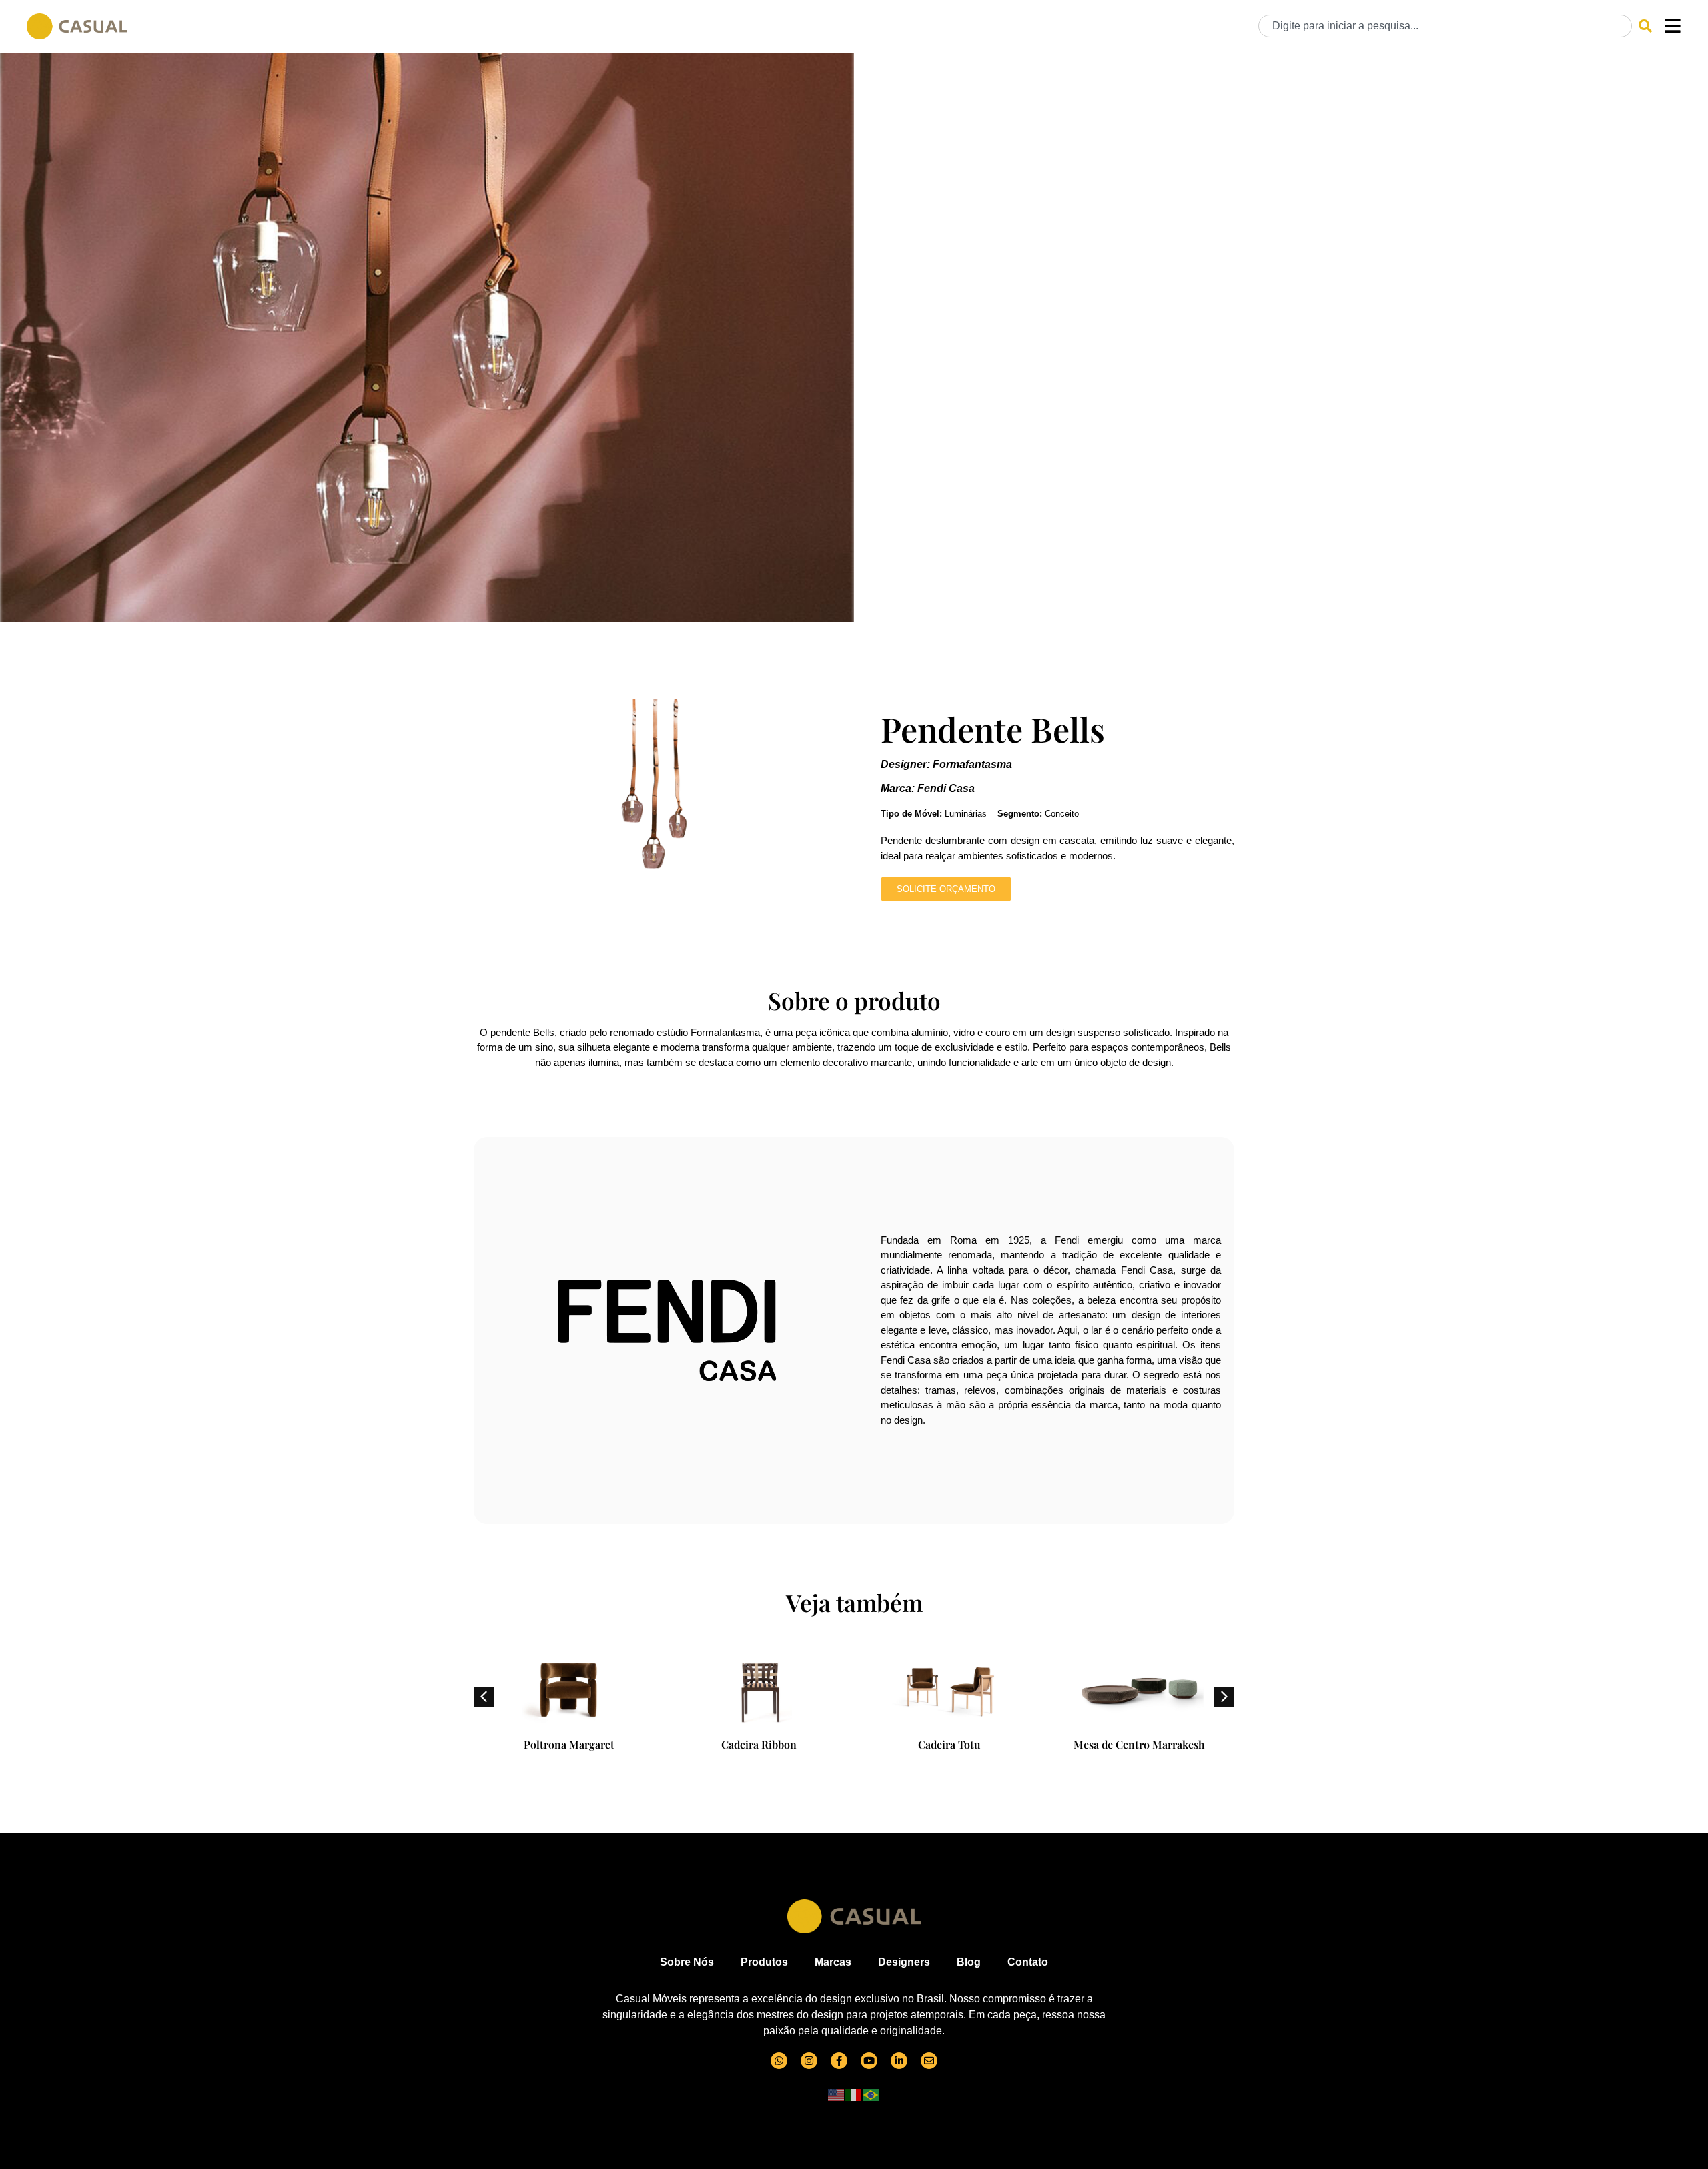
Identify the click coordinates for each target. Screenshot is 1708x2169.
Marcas (833, 1962)
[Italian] (854, 2094)
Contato (1028, 1962)
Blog (969, 1962)
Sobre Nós (687, 1962)
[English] (837, 2094)
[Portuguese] (871, 2094)
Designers (904, 1962)
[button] (1224, 1697)
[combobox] (1445, 26)
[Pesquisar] (1645, 26)
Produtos (764, 1962)
